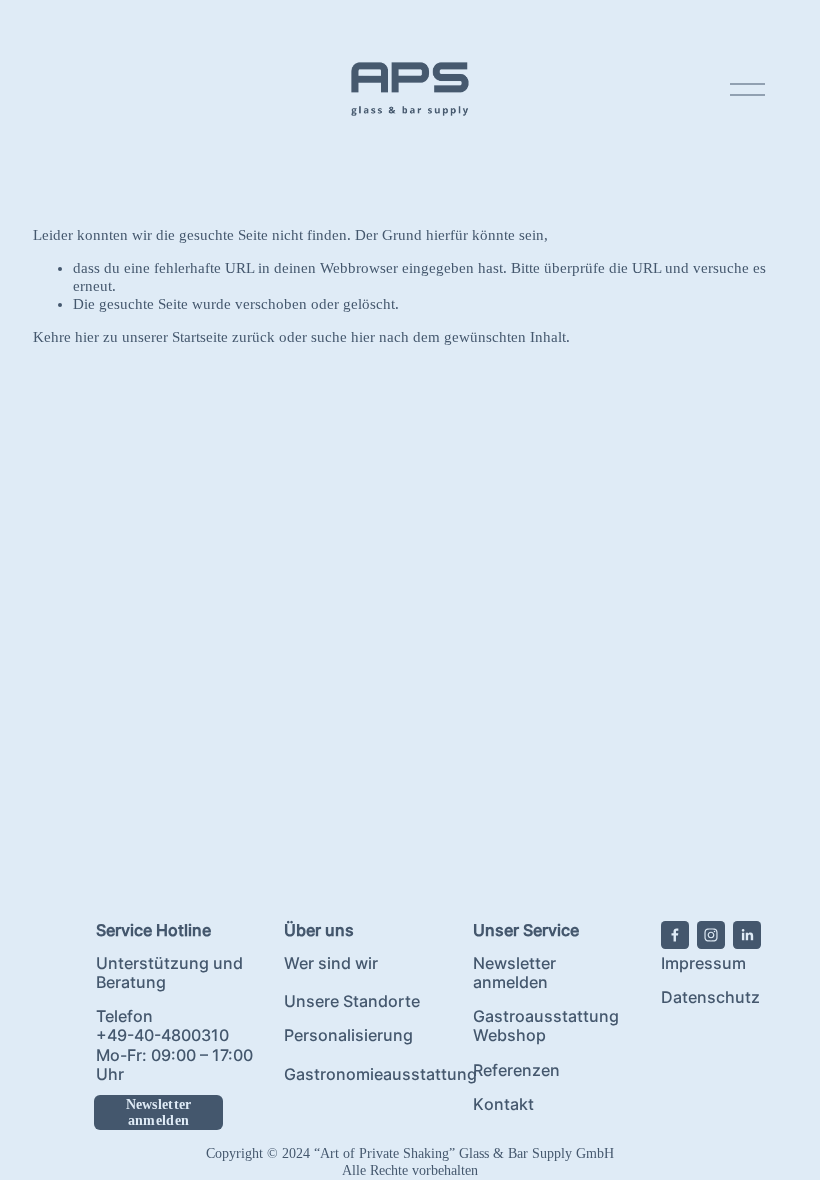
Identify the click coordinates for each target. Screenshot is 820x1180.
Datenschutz (710, 997)
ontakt (509, 1104)
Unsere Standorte (352, 1001)
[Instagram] (711, 935)
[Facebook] (675, 935)
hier (87, 337)
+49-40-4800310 (162, 1035)
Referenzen (516, 1070)
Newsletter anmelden (159, 1112)
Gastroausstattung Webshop (546, 1026)
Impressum (703, 963)
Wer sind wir (331, 963)
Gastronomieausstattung (380, 1074)
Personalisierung (348, 1035)
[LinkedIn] (747, 935)
